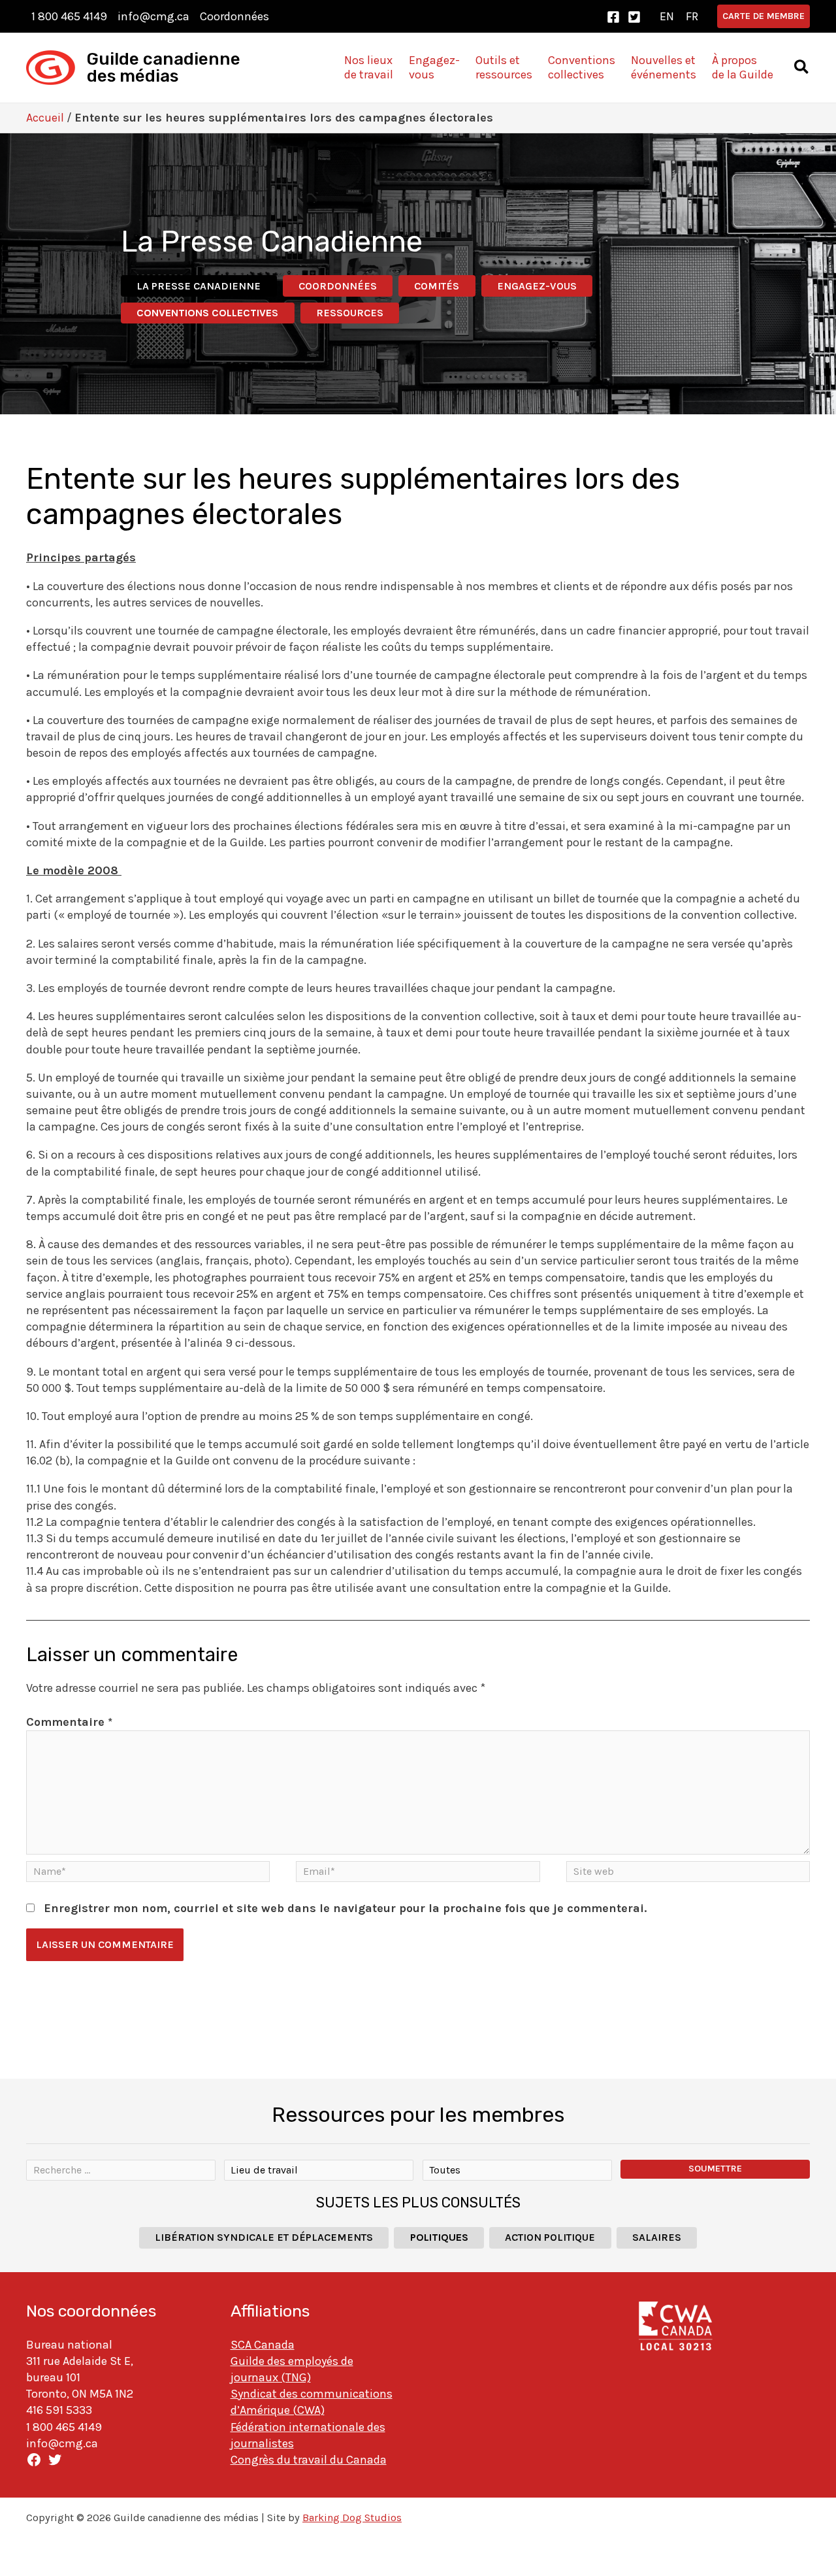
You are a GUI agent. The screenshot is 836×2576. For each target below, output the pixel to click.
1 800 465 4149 (69, 16)
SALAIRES (657, 2237)
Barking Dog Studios (352, 2518)
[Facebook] (613, 17)
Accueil (45, 118)
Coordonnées (234, 16)
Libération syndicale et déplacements (264, 2237)
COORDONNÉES (338, 286)
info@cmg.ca (153, 16)
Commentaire (69, 1722)
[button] (764, 16)
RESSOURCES (350, 313)
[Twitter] (634, 17)
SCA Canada (263, 2345)
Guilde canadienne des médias (164, 68)
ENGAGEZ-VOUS (537, 286)
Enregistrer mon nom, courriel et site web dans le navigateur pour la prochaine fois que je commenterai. (345, 1908)
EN (667, 16)
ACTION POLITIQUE (550, 2237)
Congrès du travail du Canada (309, 2460)
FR (692, 16)
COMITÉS (437, 286)
